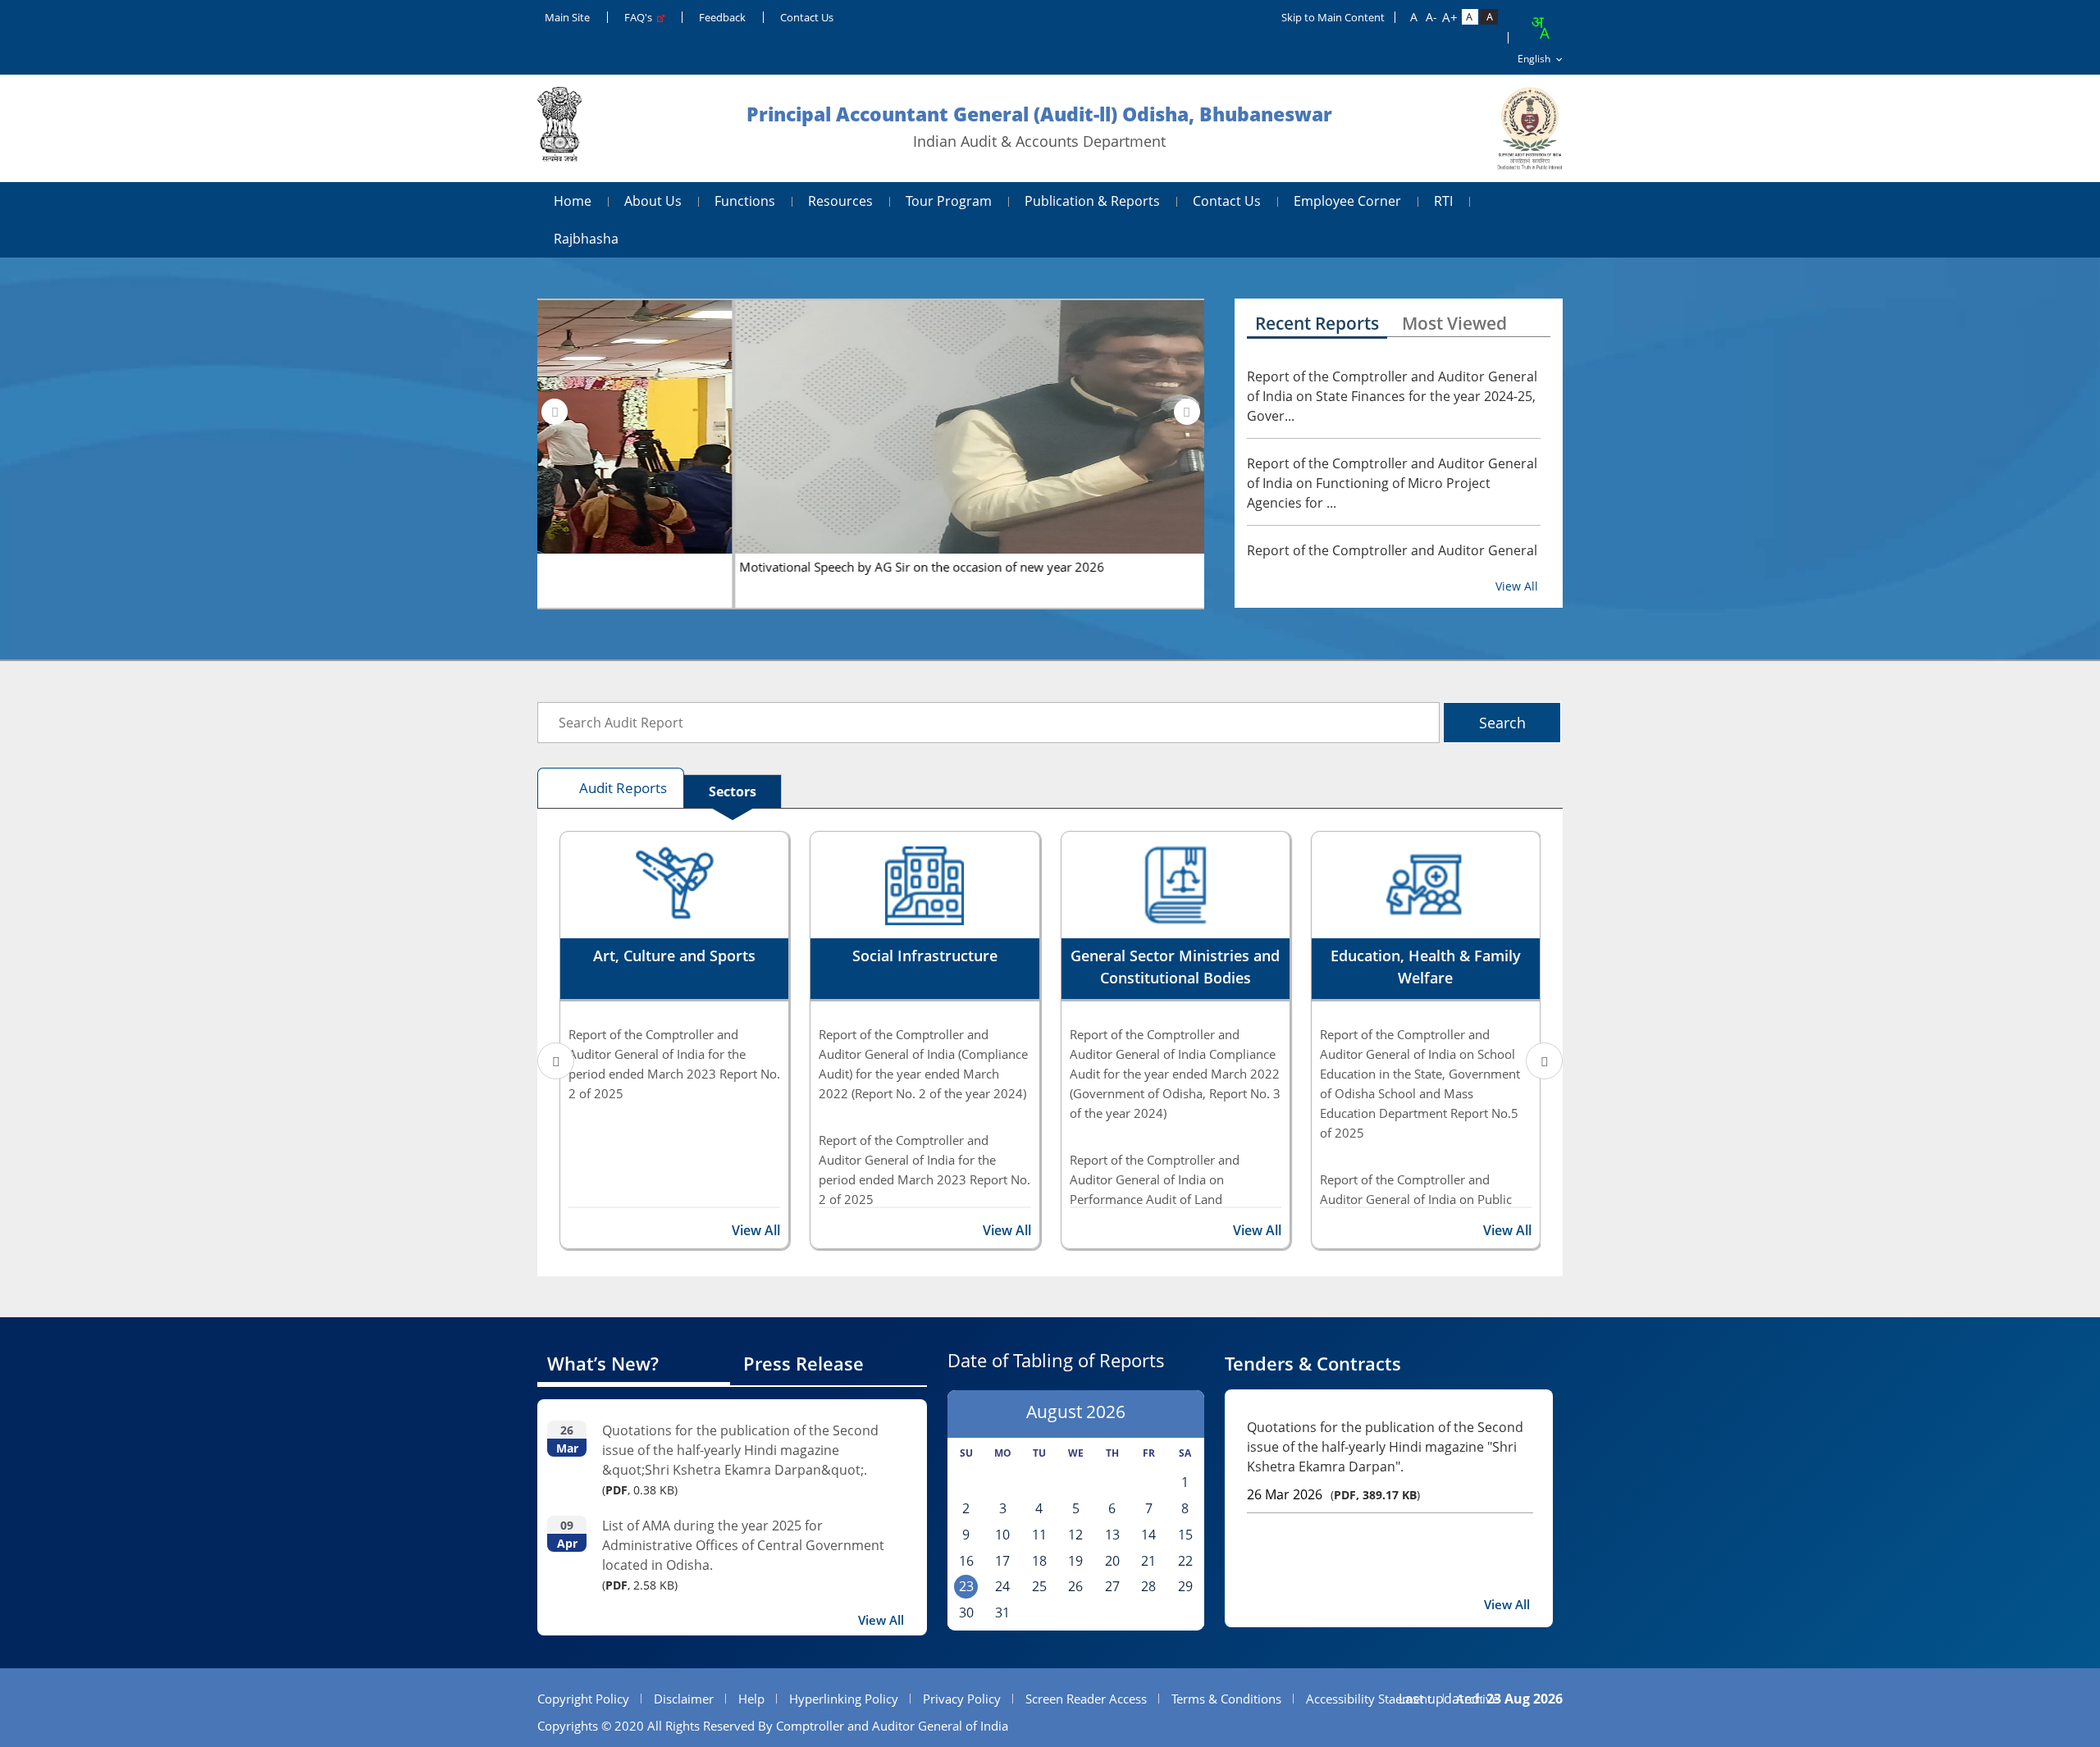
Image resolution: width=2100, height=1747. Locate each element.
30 (966, 1612)
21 (1148, 1561)
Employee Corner (1347, 201)
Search (1502, 723)
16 (966, 1561)
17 (1002, 1561)
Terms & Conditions (1226, 1699)
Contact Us (807, 17)
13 (1112, 1535)
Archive (1477, 1699)
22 (1185, 1561)
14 (1148, 1535)
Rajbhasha (586, 239)
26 (1075, 1586)
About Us (653, 201)
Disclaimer (684, 1699)
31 (1002, 1612)
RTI (1443, 201)
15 (1185, 1535)
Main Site (567, 17)
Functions (745, 201)
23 (966, 1586)
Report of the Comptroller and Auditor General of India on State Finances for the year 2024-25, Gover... (1392, 396)
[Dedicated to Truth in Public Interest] (559, 128)
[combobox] (1540, 28)
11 (1039, 1535)
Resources (840, 201)
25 (1039, 1586)
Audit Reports (623, 788)
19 (1075, 1561)
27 (1112, 1586)
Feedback (722, 17)
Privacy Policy (962, 1699)
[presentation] (555, 412)
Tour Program (949, 201)
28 (1148, 1586)
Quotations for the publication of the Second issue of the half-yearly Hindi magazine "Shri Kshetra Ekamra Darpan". (1385, 1447)
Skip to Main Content (1333, 17)
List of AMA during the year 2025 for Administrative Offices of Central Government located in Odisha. (743, 1545)
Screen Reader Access (1086, 1699)
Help (751, 1699)
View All (1517, 586)
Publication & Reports (1092, 201)
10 (1002, 1535)
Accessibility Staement (1369, 1699)
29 (1185, 1586)
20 (1112, 1561)
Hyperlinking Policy (844, 1699)
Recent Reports (1317, 323)
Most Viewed (1454, 323)
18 (1039, 1561)
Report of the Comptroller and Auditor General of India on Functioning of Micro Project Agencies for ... (1392, 483)
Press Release (803, 1363)
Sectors (733, 791)
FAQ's (641, 17)
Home (573, 201)
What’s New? (603, 1363)
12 (1075, 1535)
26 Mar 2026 (1285, 1494)
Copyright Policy (583, 1699)
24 (1002, 1586)
